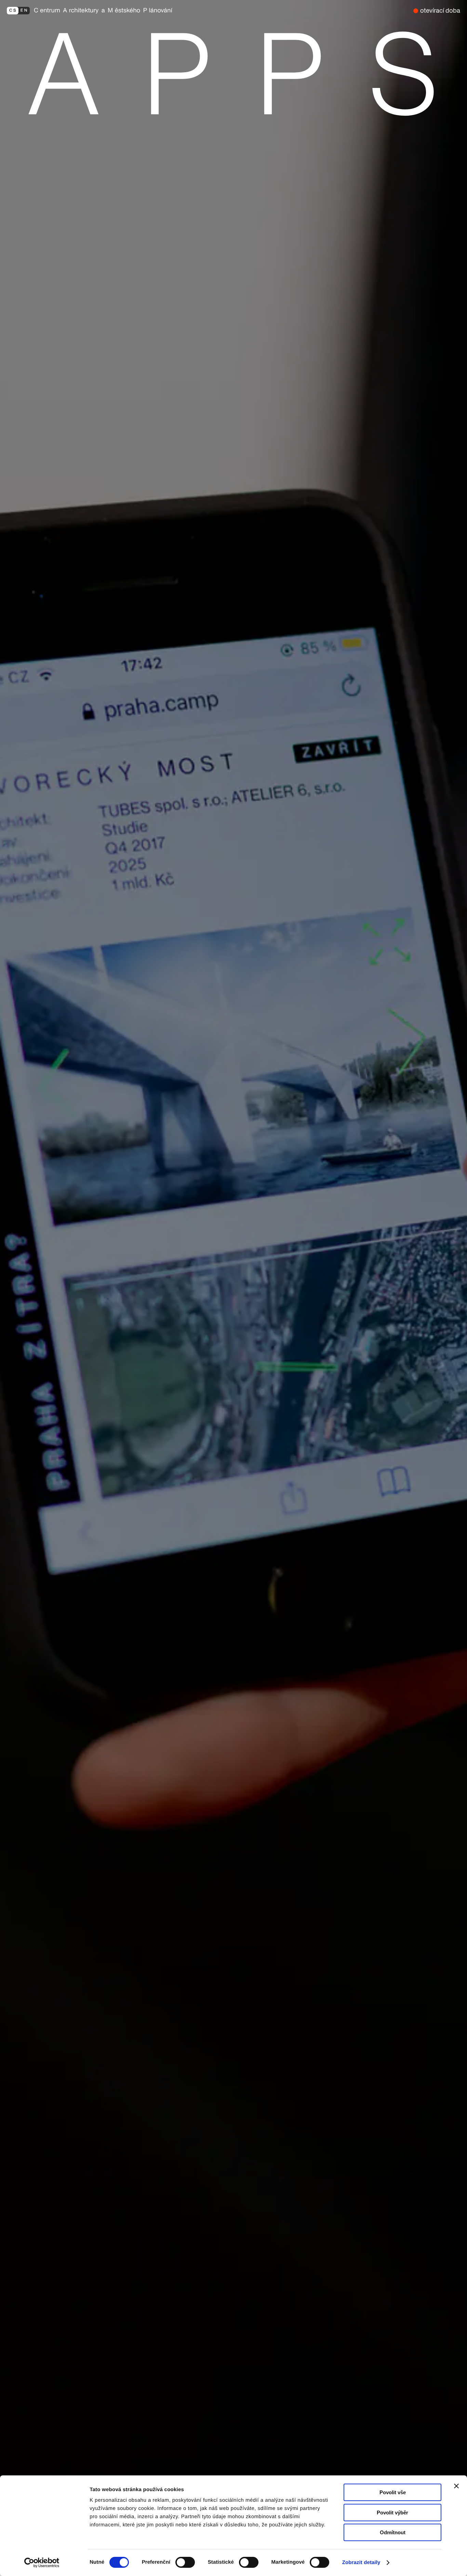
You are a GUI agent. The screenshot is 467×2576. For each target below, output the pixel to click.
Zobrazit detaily (361, 2562)
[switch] (185, 2562)
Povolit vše (393, 2492)
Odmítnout (393, 2532)
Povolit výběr (392, 2513)
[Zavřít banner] (456, 2486)
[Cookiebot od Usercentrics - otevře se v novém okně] (44, 2563)
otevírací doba (440, 10)
